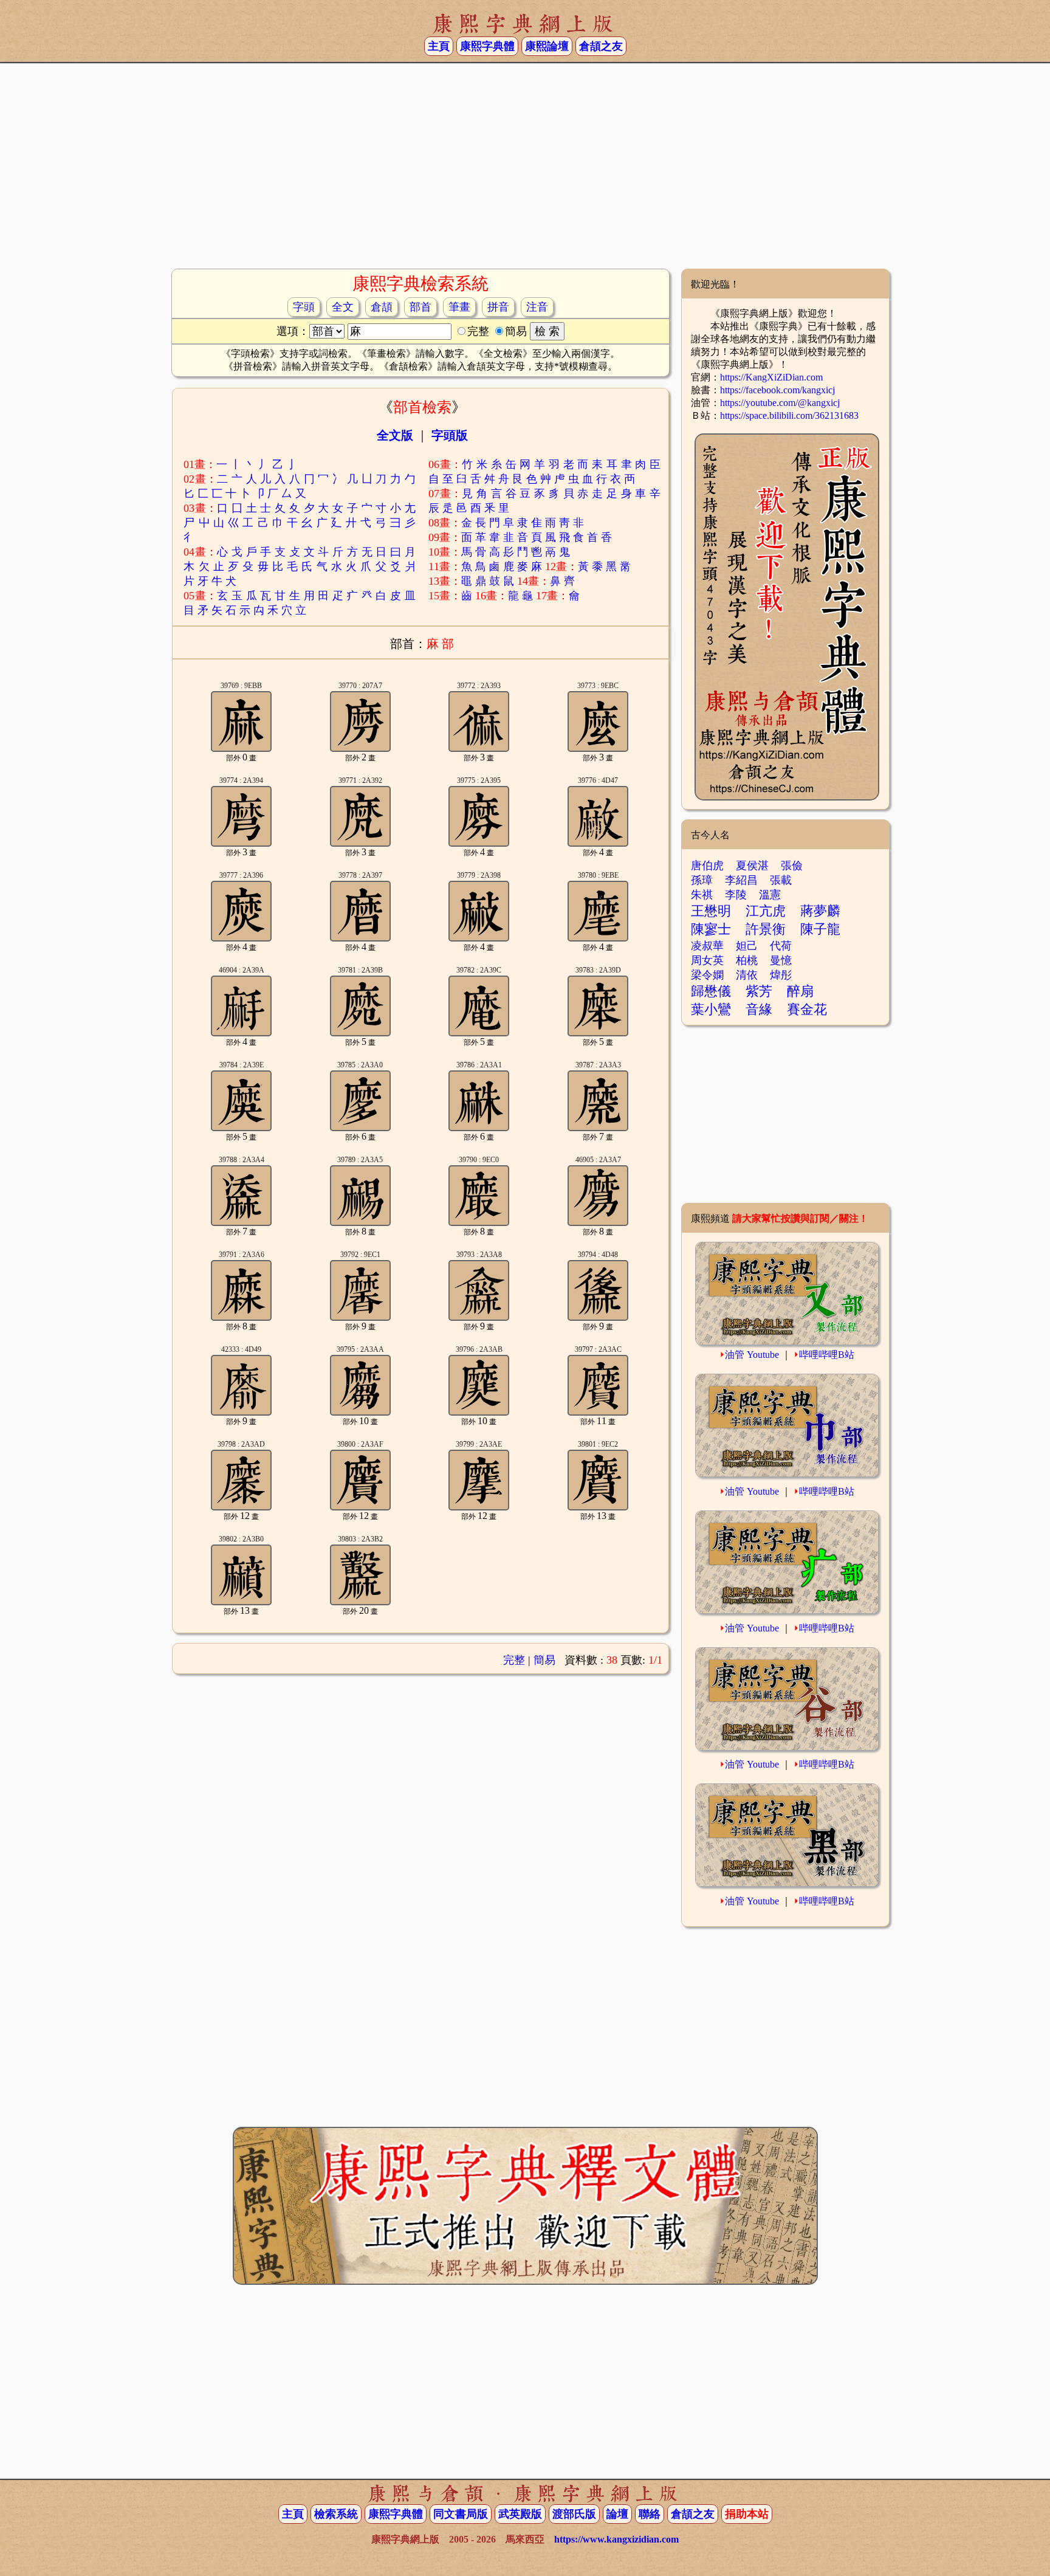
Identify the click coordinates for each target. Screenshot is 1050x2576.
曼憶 (781, 960)
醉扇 (800, 991)
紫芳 (759, 991)
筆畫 (459, 307)
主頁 (439, 46)
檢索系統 (336, 2514)
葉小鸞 (711, 1009)
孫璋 (702, 880)
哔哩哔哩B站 (827, 1355)
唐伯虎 (707, 866)
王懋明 (711, 911)
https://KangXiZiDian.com (771, 377)
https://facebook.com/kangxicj (777, 390)
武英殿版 (520, 2514)
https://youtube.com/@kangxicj (780, 403)
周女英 (707, 960)
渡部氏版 (574, 2514)
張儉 (792, 866)
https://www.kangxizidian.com (616, 2539)
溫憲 (770, 895)
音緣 (759, 1009)
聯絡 (650, 2514)
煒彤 (781, 975)
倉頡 (382, 307)
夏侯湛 (752, 866)
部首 (420, 307)
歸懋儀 (711, 991)
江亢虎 (766, 911)
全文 (343, 307)
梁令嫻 (707, 975)
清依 (747, 975)
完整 (514, 1660)
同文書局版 (461, 2514)
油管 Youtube (752, 1355)
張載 (781, 880)
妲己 (747, 946)
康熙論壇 (547, 46)
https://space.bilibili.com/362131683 (789, 415)
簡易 (544, 1660)
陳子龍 (820, 929)
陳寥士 (711, 929)
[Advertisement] (525, 171)
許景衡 (766, 929)
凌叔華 (707, 946)
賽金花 (807, 1009)
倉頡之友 (601, 46)
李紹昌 (741, 880)
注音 (537, 307)
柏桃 (747, 960)
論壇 (617, 2514)
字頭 (304, 307)
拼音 (498, 307)
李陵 (736, 895)
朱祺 (702, 895)
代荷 (781, 946)
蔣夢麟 (820, 911)
